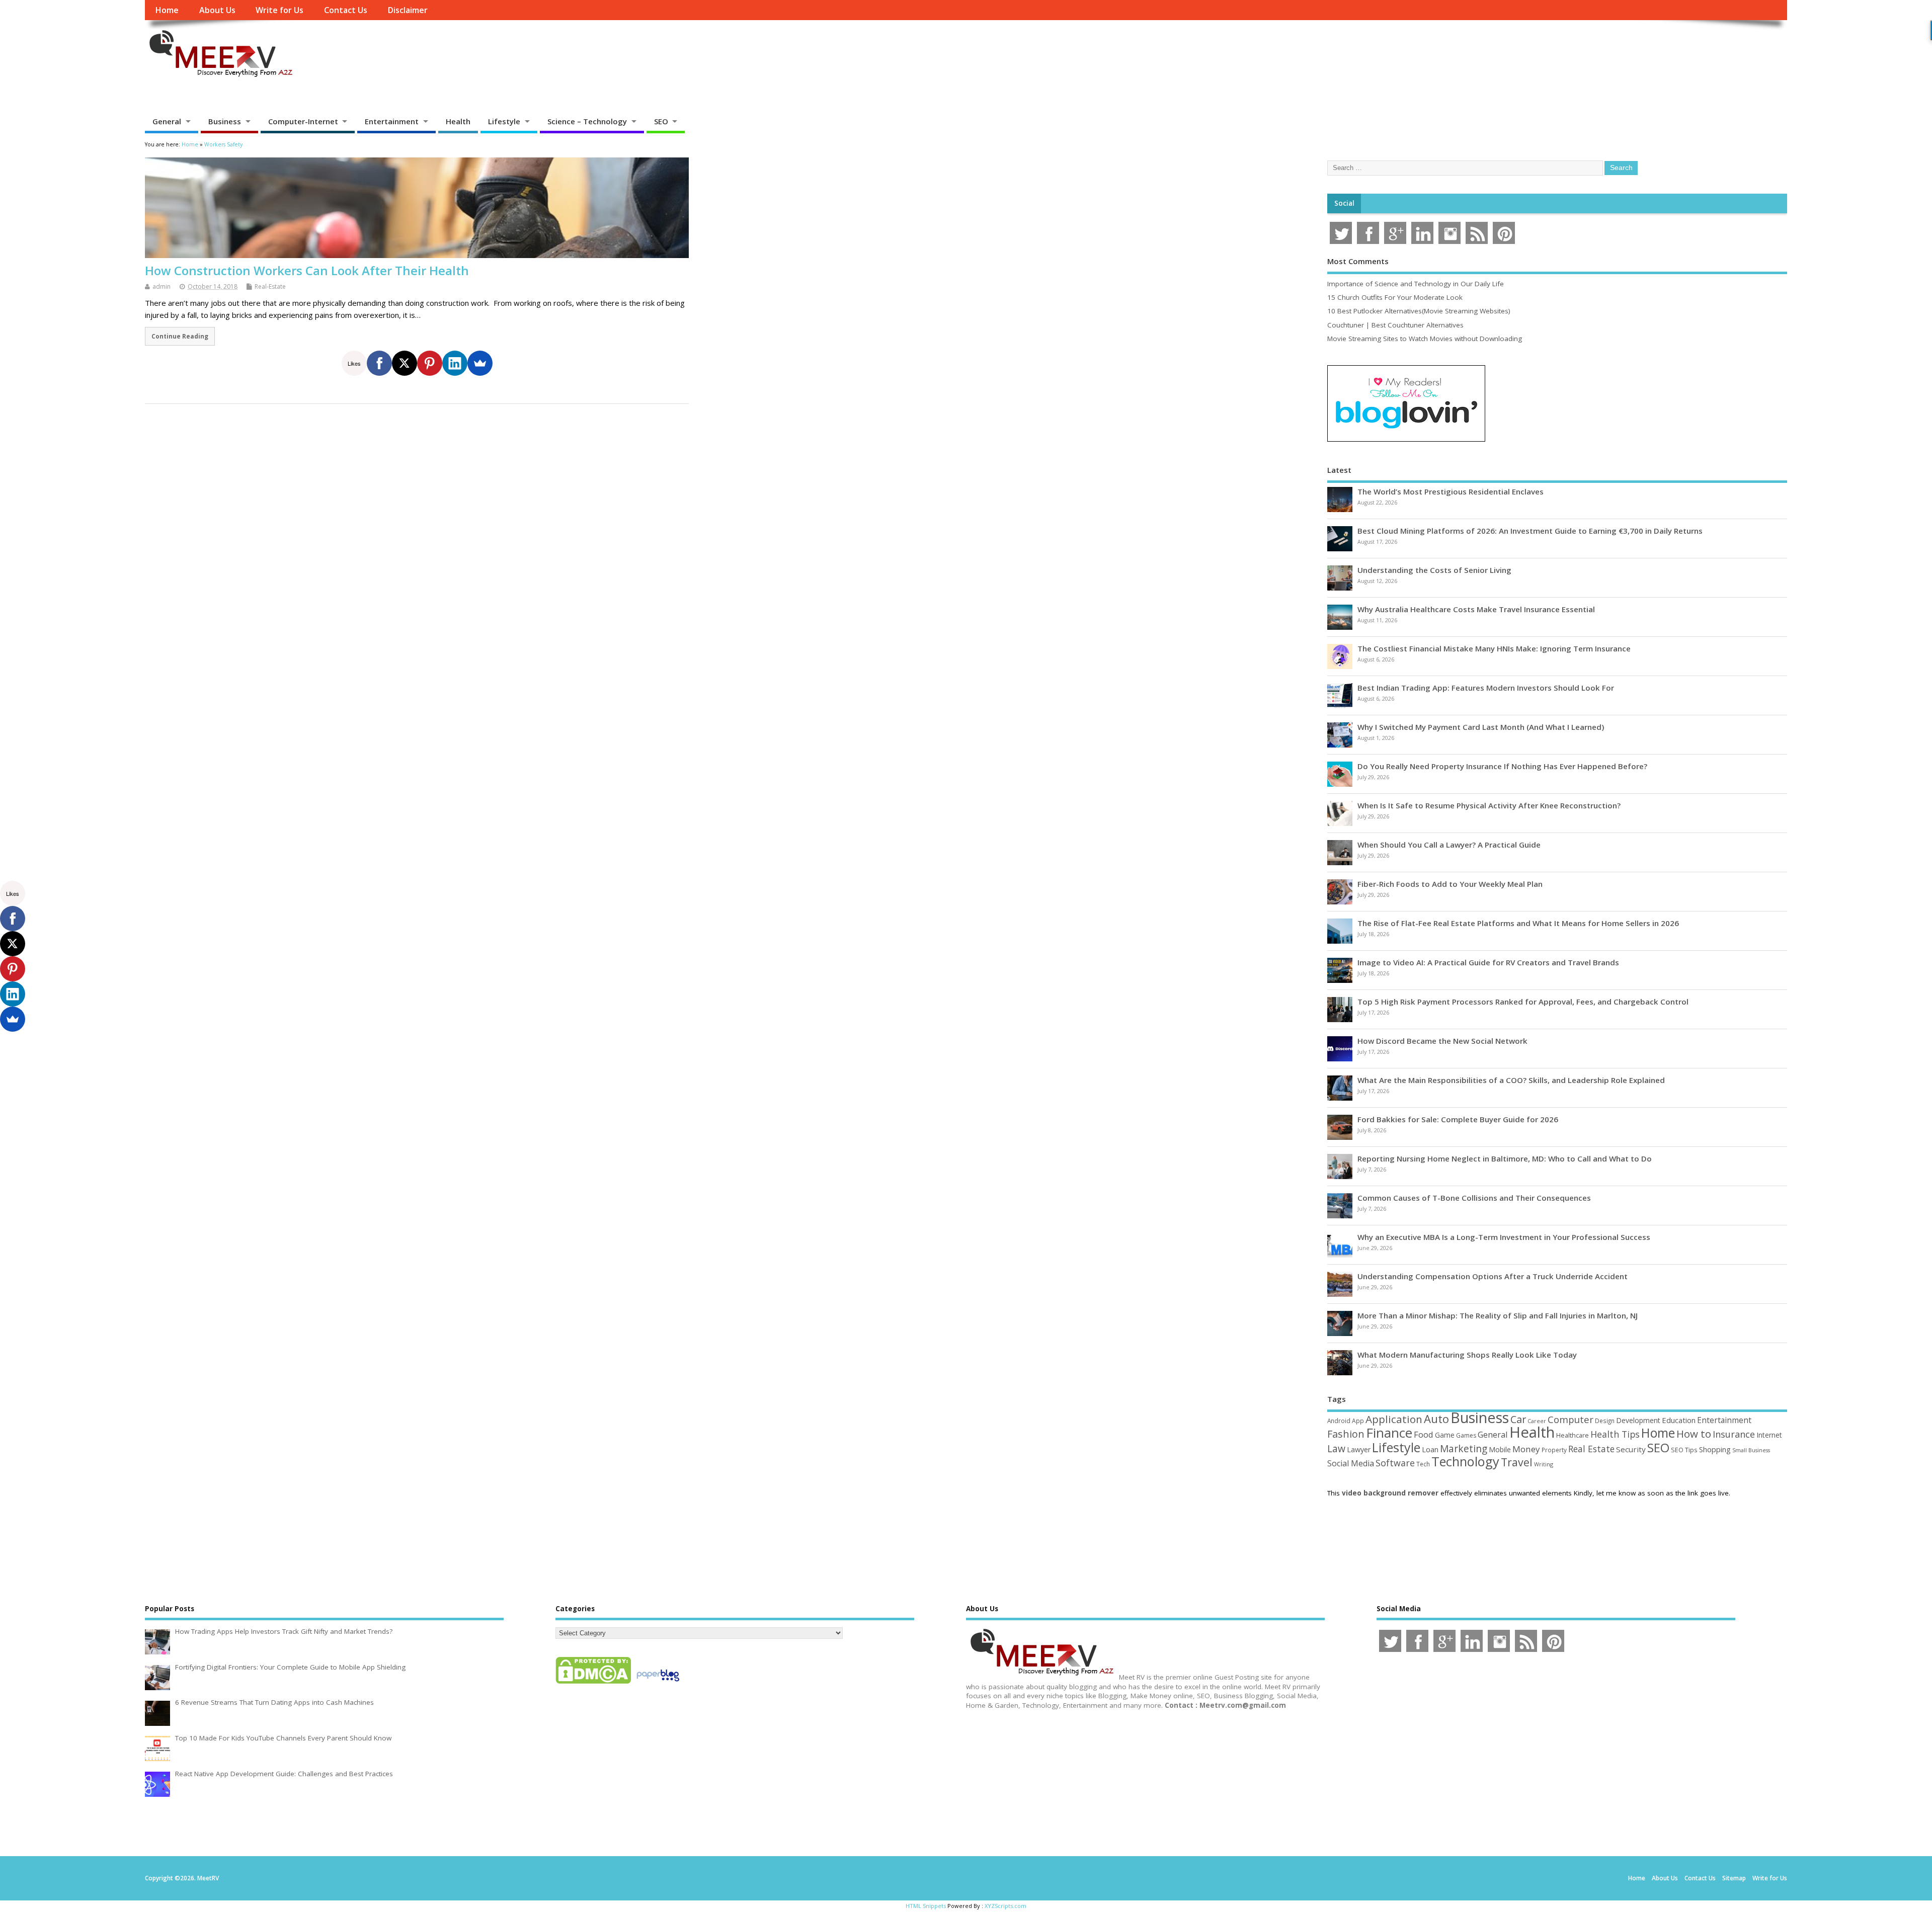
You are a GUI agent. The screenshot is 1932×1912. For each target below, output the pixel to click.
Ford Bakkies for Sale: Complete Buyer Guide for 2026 (1458, 1119)
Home (167, 10)
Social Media (1351, 1463)
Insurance (1734, 1434)
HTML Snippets (926, 1906)
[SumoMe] (480, 363)
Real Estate (1591, 1449)
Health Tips (1615, 1434)
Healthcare (1573, 1435)
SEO (661, 121)
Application (1394, 1419)
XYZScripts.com (1005, 1906)
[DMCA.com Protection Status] (593, 1683)
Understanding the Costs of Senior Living (1434, 570)
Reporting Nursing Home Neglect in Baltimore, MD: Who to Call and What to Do (1505, 1158)
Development (1638, 1420)
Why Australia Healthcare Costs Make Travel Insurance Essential (1476, 609)
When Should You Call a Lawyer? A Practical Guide (1449, 845)
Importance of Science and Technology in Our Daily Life (1416, 284)
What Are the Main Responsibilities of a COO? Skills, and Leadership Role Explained (1511, 1080)
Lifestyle (504, 121)
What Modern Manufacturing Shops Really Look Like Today (1467, 1355)
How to (1694, 1434)
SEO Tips (1684, 1450)
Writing (1544, 1464)
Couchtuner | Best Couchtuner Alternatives (1395, 325)
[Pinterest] (430, 363)
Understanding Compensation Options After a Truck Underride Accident (1493, 1276)
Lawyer (1359, 1449)
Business (225, 121)
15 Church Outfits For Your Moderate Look (1395, 297)
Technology (1465, 1461)
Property (1554, 1450)
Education (1679, 1420)
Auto (1436, 1419)
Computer (1571, 1419)
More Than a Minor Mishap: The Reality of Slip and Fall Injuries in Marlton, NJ (1498, 1315)
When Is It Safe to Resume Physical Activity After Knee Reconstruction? (1489, 805)
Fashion (1346, 1434)
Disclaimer (408, 10)
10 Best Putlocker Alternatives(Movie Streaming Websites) (1419, 311)
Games (1466, 1435)
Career (1537, 1421)
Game (1445, 1435)
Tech (1423, 1464)
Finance (1389, 1433)
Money (1526, 1449)
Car (1518, 1419)
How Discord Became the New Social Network (1442, 1041)
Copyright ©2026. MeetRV (182, 1878)
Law (1336, 1448)
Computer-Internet (303, 121)
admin (162, 286)
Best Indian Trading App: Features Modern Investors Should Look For (1486, 688)
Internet (1769, 1435)
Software (1395, 1463)
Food (1424, 1434)
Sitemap (1734, 1878)
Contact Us (346, 10)
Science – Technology (587, 121)
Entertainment (392, 121)
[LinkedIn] (455, 363)
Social (1344, 203)
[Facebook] (379, 363)
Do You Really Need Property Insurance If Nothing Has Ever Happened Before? (1502, 766)
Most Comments (1358, 261)
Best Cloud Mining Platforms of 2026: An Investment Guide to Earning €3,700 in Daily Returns (1530, 531)
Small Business (1751, 1450)
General (167, 121)
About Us (217, 10)
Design (1605, 1421)
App (1358, 1421)
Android (1339, 1421)
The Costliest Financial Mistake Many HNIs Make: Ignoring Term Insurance (1494, 648)
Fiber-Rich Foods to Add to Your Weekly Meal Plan (1450, 884)
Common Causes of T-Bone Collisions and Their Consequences (1474, 1198)
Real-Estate (270, 286)
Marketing (1464, 1449)
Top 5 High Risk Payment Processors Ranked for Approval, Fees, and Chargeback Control (1523, 1002)
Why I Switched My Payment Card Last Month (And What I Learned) (1481, 727)
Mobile (1500, 1449)
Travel (1517, 1462)
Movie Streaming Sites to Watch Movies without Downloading (1425, 339)
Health (458, 121)
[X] (405, 363)
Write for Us (279, 10)
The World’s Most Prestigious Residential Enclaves (1451, 491)
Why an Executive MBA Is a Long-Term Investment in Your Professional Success (1504, 1237)
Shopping (1715, 1449)
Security (1631, 1449)
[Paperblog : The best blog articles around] (658, 1683)
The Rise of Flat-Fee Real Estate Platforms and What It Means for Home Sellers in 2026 (1518, 923)
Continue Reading (180, 336)
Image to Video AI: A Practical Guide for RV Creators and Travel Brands (1488, 962)
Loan (1430, 1449)
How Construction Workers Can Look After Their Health (307, 270)
